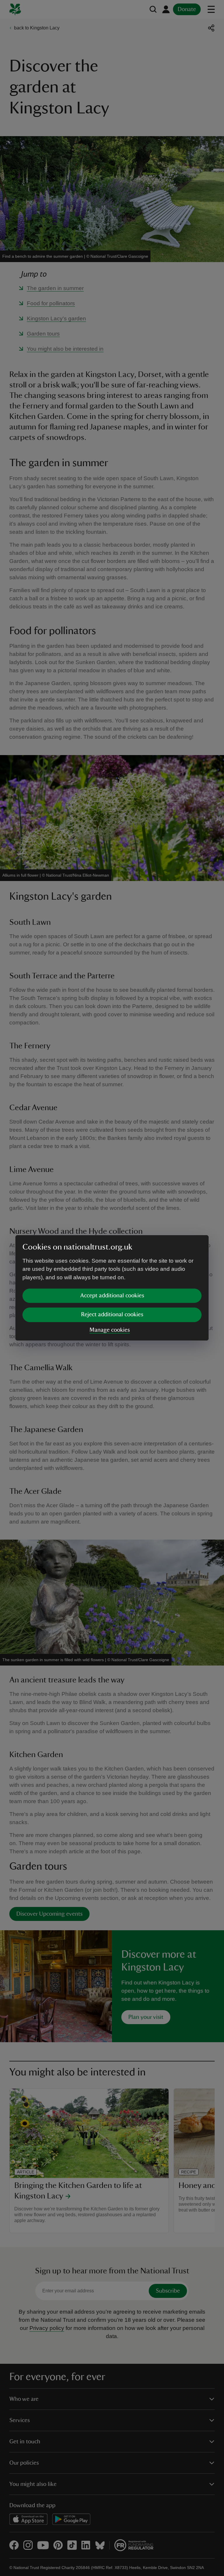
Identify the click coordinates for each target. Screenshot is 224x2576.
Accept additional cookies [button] (112, 1296)
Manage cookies (110, 1330)
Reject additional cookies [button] (112, 1315)
